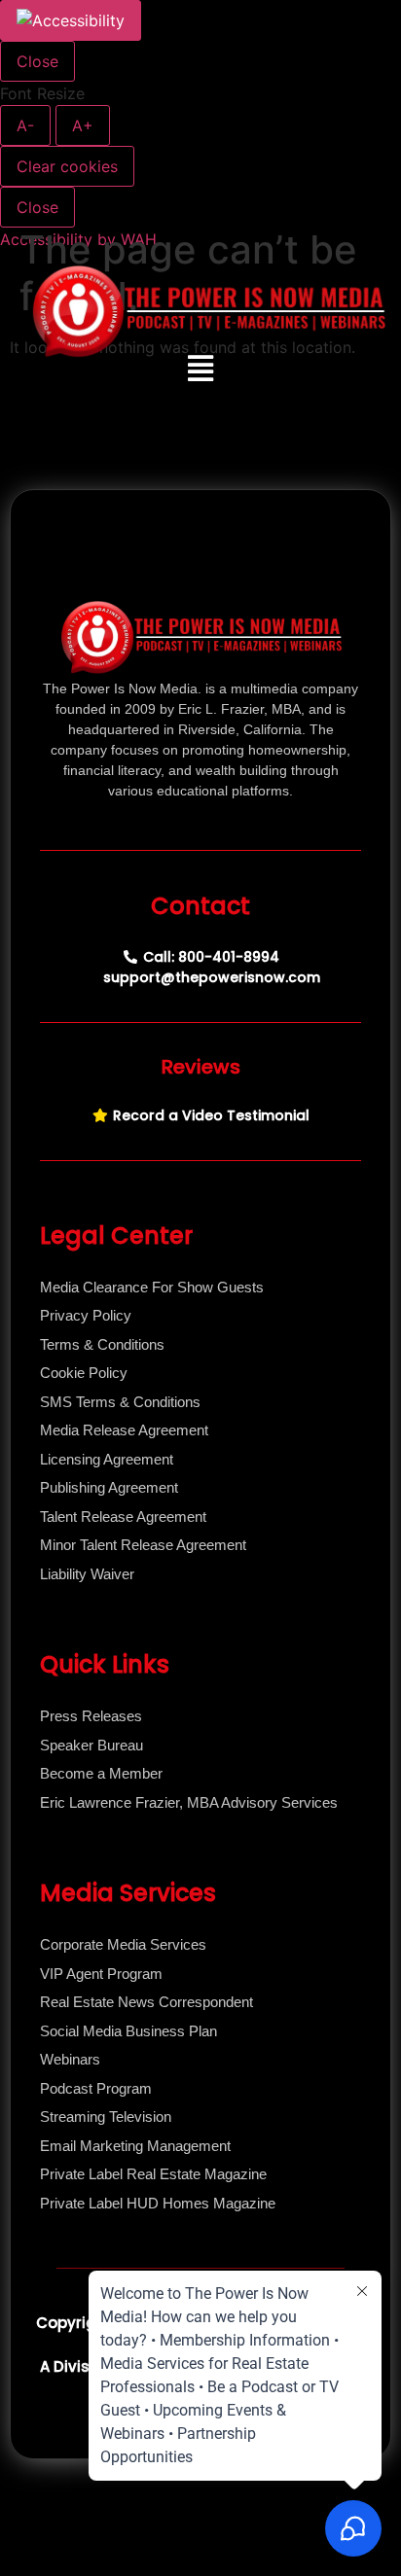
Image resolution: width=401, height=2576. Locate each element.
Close (37, 61)
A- (25, 125)
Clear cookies (67, 166)
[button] (201, 369)
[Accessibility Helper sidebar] (71, 20)
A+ (83, 125)
